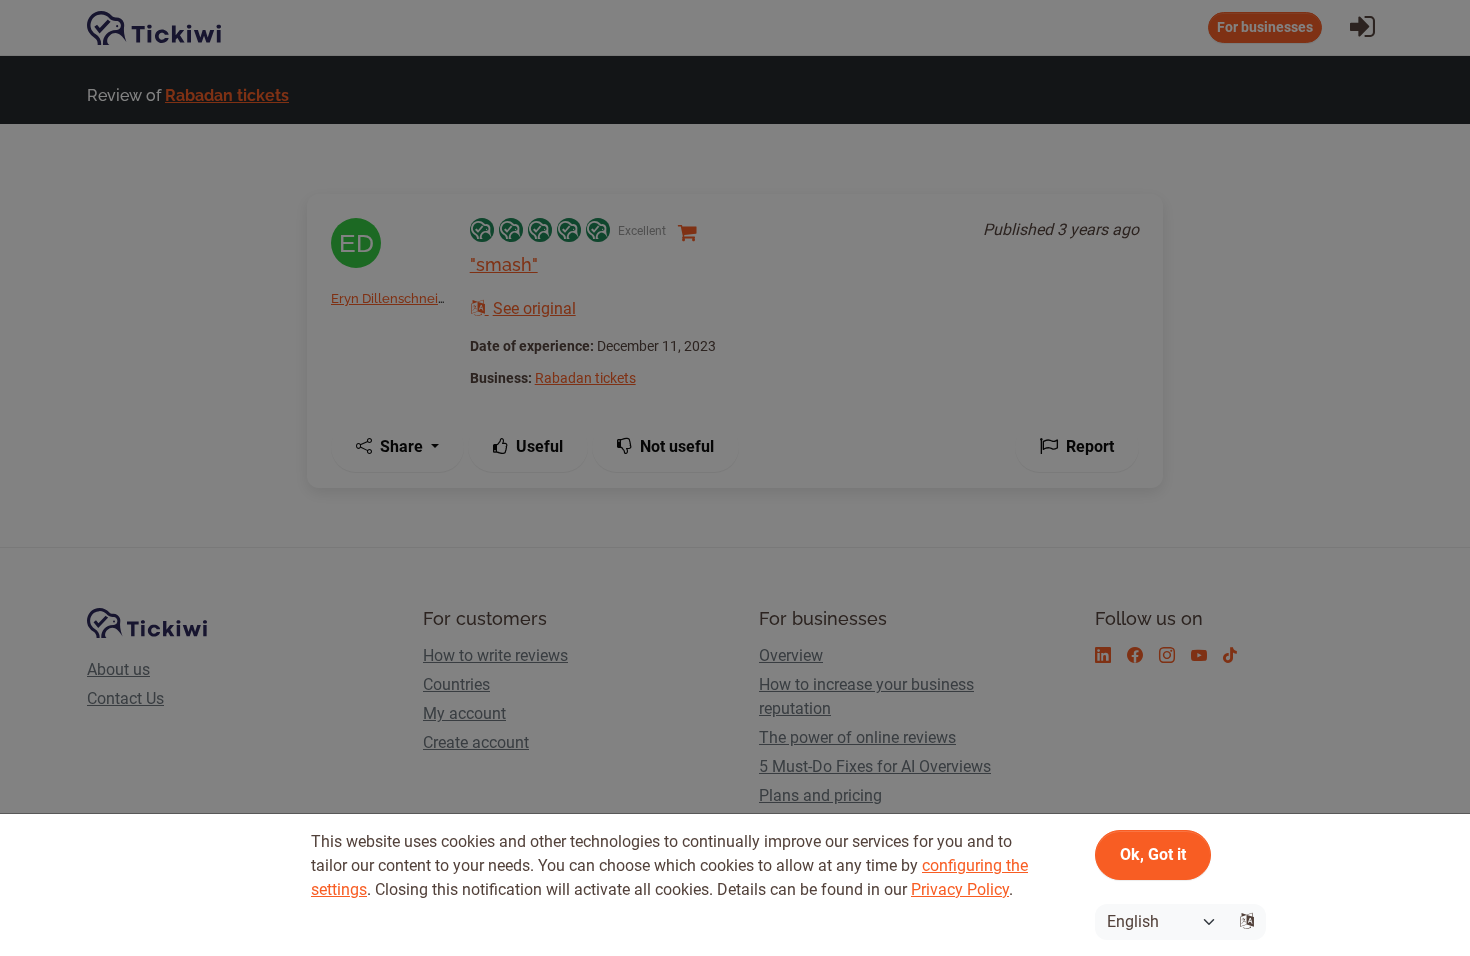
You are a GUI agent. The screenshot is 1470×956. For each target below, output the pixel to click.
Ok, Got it (1153, 854)
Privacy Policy (960, 889)
